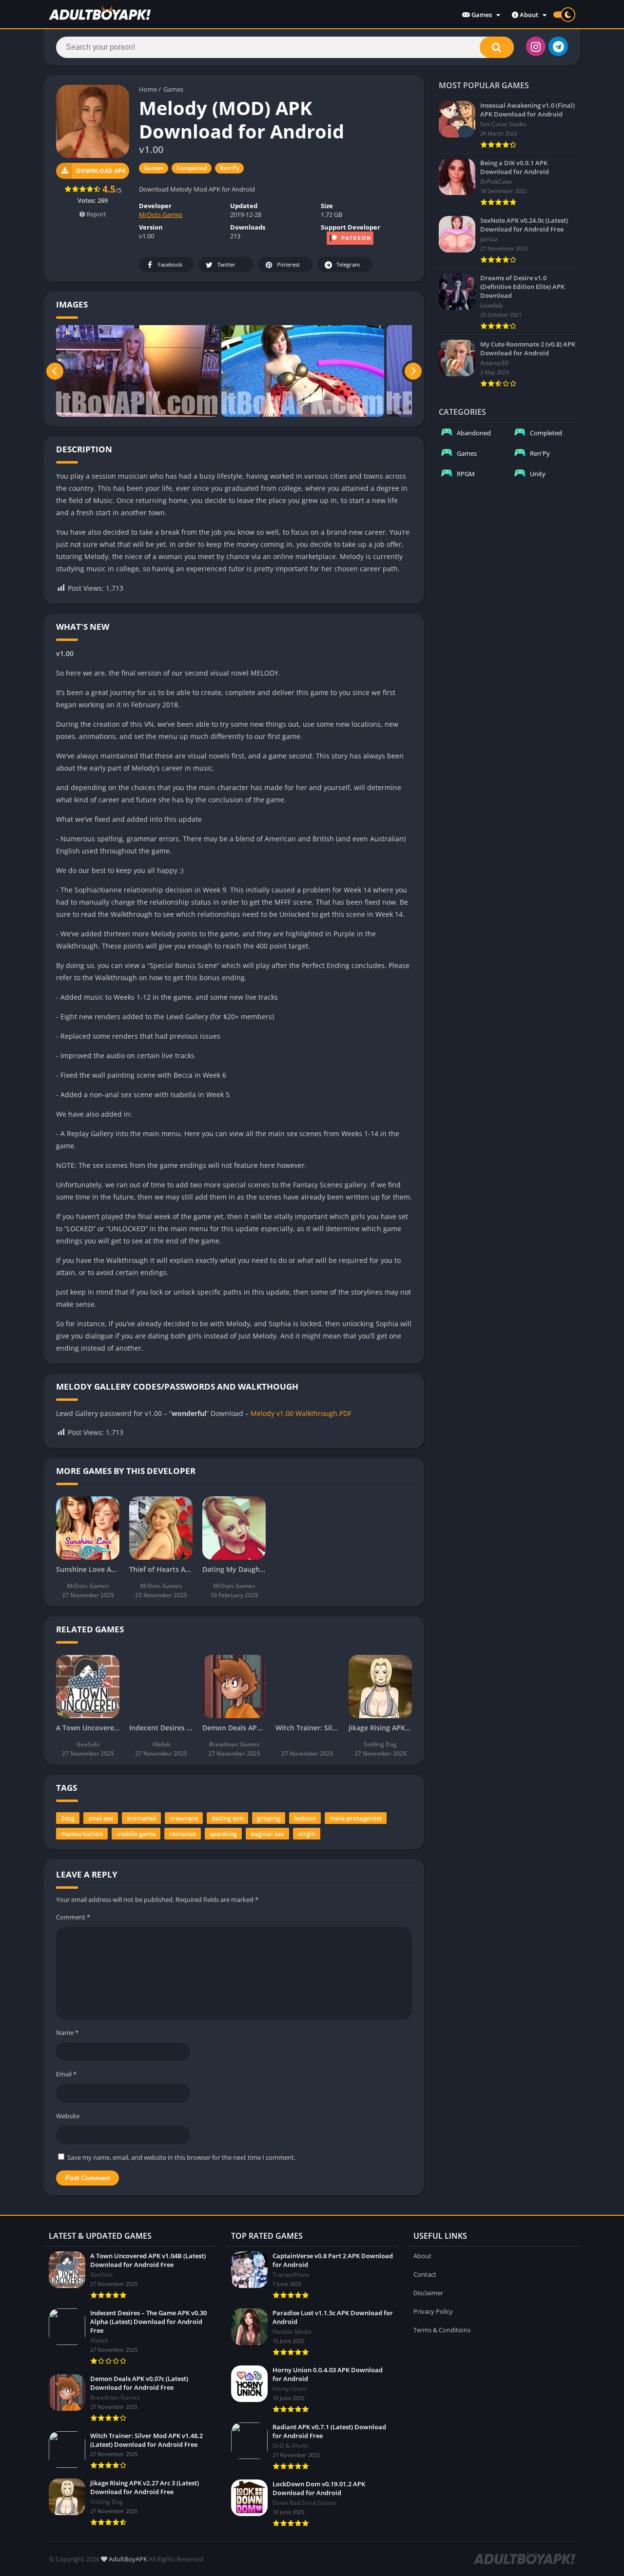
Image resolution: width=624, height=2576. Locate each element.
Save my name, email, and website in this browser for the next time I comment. (181, 2157)
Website (68, 2116)
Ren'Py (229, 168)
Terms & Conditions (442, 2330)
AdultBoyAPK (127, 2559)
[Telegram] (558, 46)
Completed (192, 168)
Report (96, 214)
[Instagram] (536, 46)
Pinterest (288, 264)
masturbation (82, 1834)
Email (66, 2074)
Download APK (101, 171)
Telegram (348, 264)
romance (183, 1834)
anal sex (101, 1818)
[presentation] (55, 371)
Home (148, 89)
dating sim (227, 1818)
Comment (73, 1917)
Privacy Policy (433, 2311)
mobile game (136, 1834)
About (528, 15)
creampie (184, 1818)
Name (67, 2033)
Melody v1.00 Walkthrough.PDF (301, 1413)
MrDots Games (161, 214)
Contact (425, 2274)
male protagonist (356, 1818)
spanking (223, 1834)
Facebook (170, 264)
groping (269, 1818)
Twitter (226, 264)
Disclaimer (428, 2293)
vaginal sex (267, 1834)
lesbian (305, 1818)
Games (481, 15)
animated (141, 1818)
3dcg (68, 1818)
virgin (307, 1834)
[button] (497, 47)
